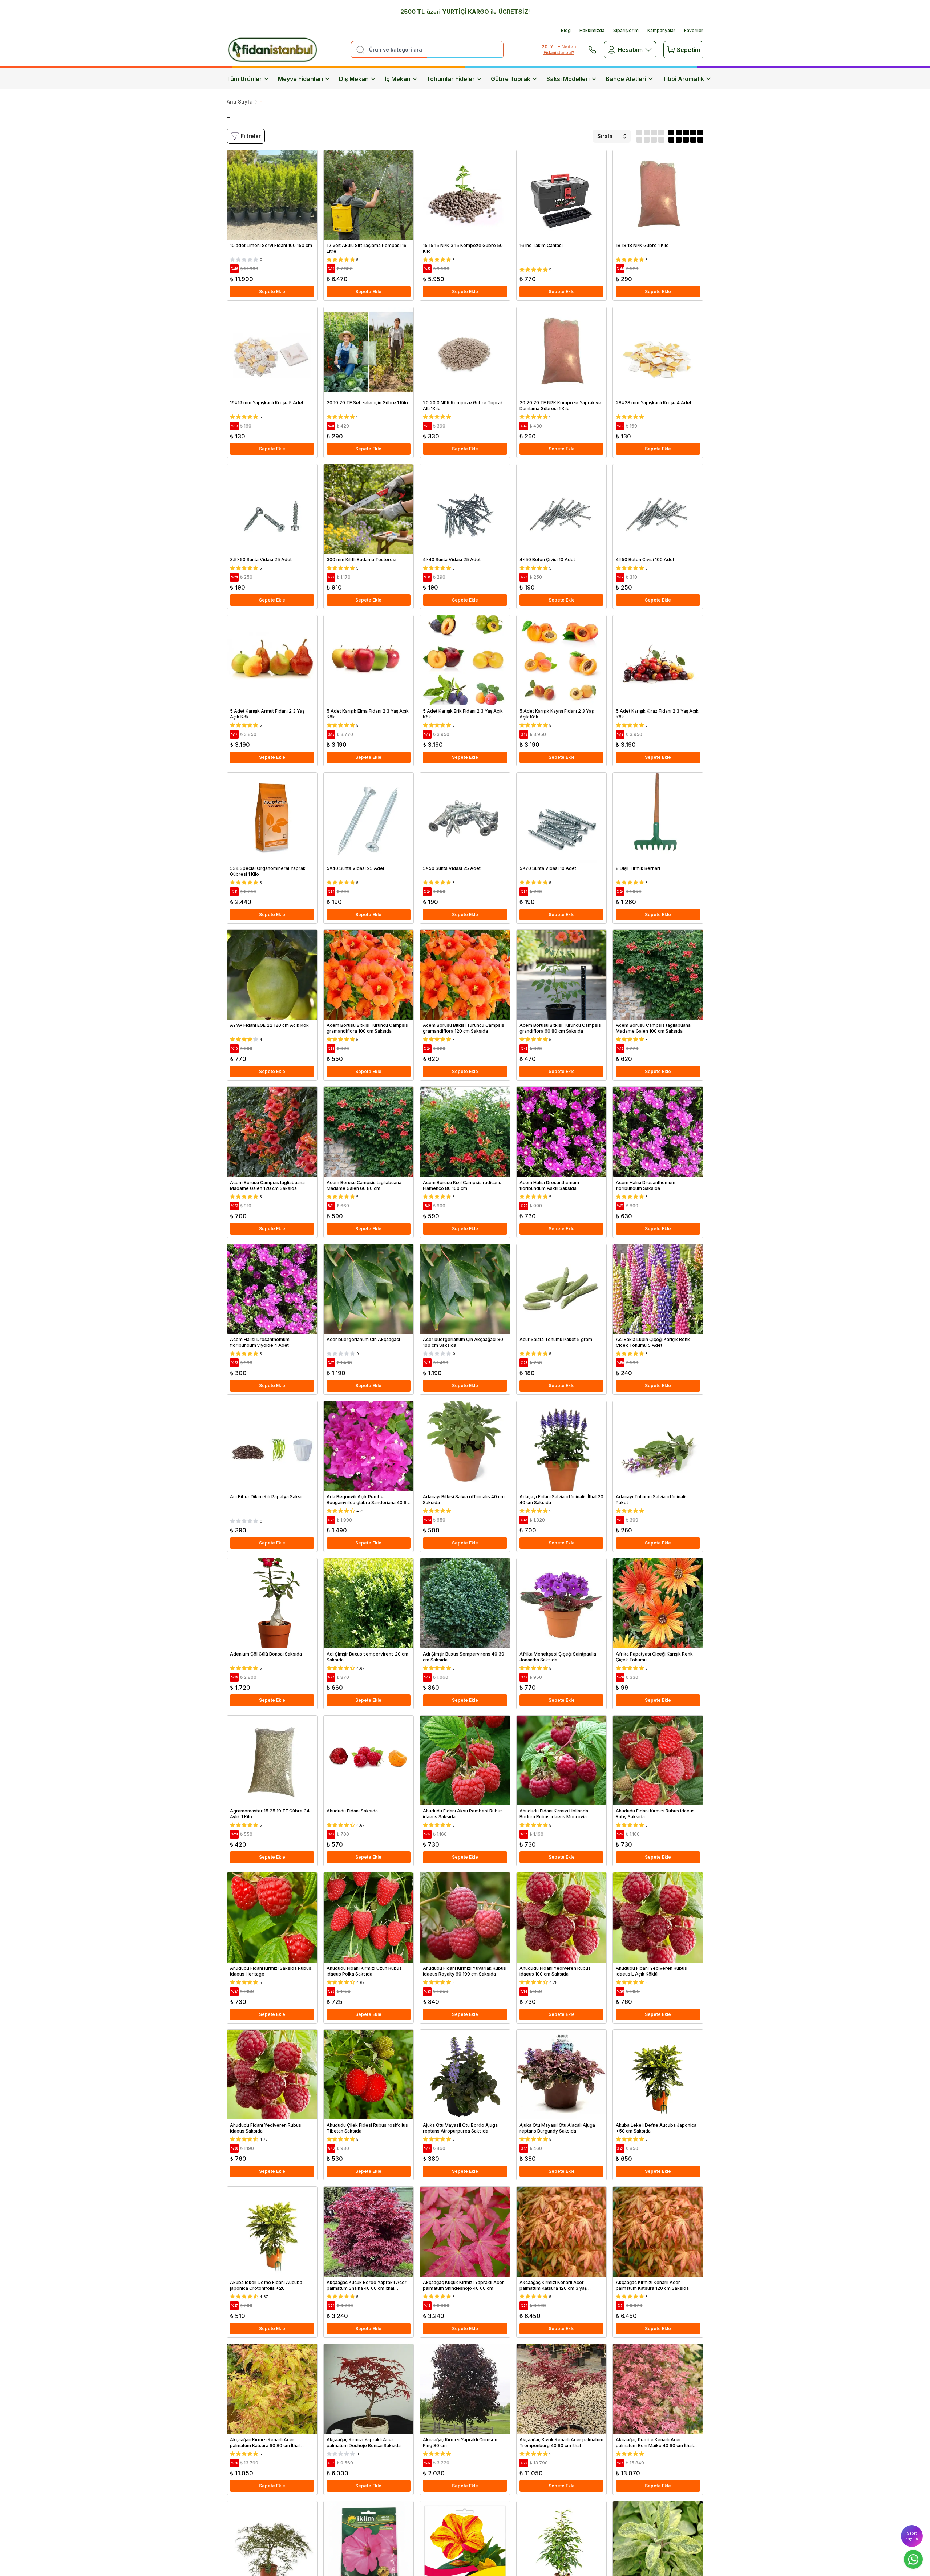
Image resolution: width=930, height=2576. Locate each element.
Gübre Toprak (511, 79)
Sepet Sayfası (912, 2536)
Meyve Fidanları (300, 79)
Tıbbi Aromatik (683, 79)
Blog (566, 30)
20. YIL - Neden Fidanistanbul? (559, 50)
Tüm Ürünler (244, 79)
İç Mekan (398, 79)
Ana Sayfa (240, 102)
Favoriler (694, 30)
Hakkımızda (592, 30)
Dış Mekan (354, 79)
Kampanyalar (661, 30)
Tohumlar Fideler (451, 79)
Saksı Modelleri (568, 79)
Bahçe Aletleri (626, 79)
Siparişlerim (626, 30)
